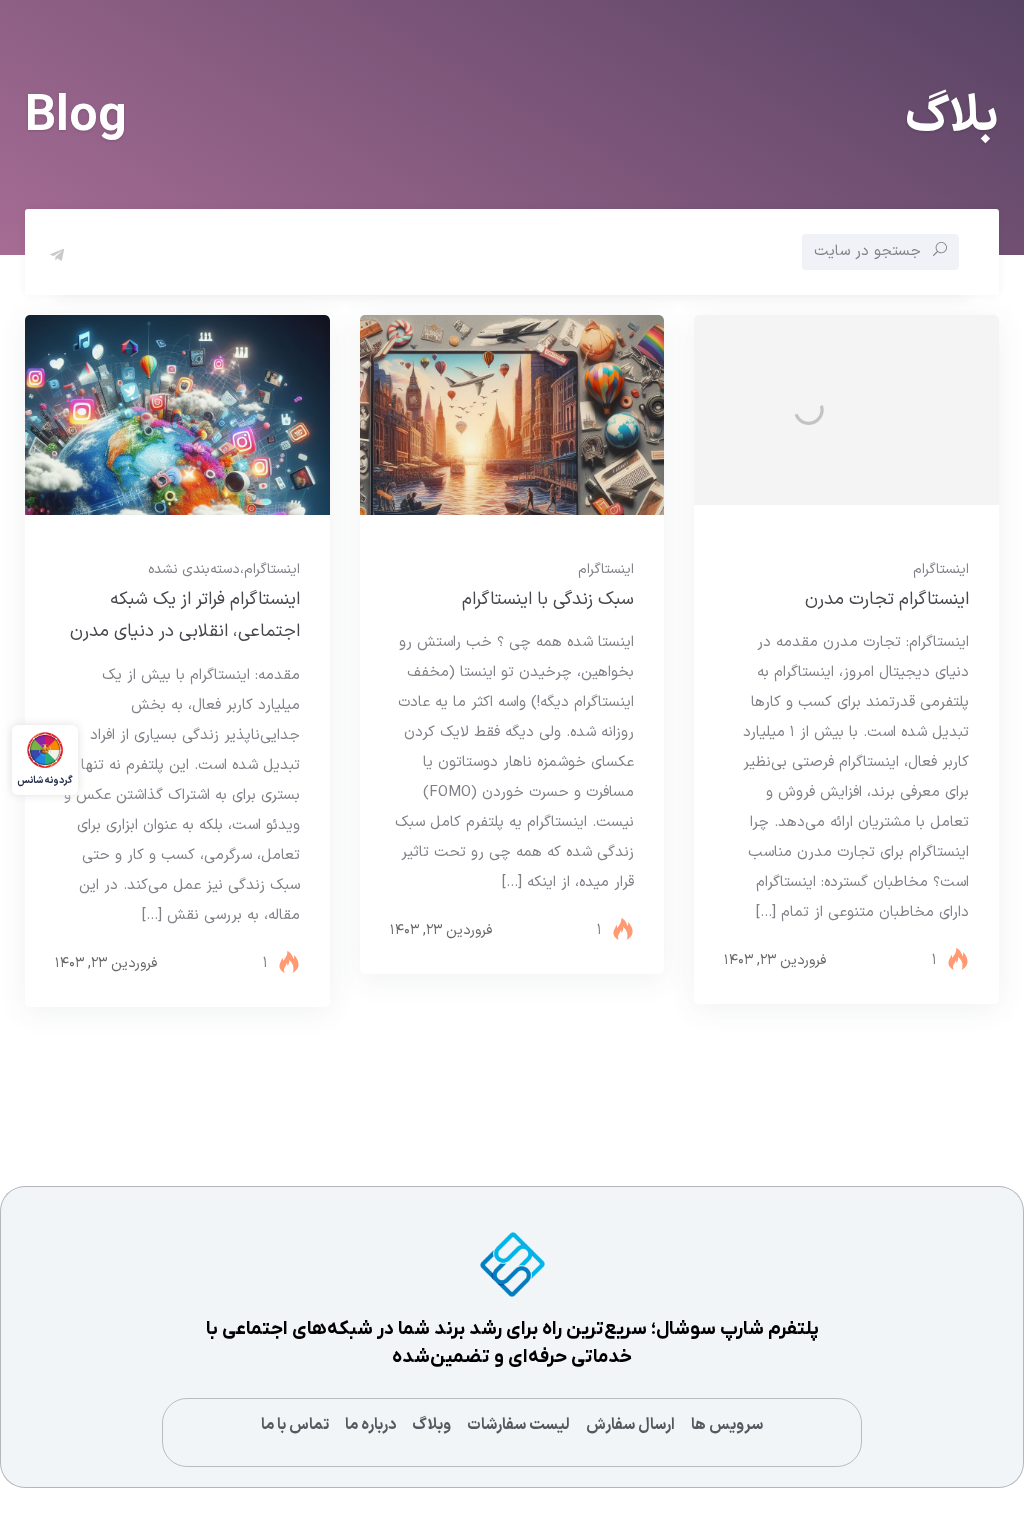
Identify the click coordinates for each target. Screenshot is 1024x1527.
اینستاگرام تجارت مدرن (887, 599)
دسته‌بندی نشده (194, 569)
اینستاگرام (941, 569)
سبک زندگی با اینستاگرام (548, 599)
